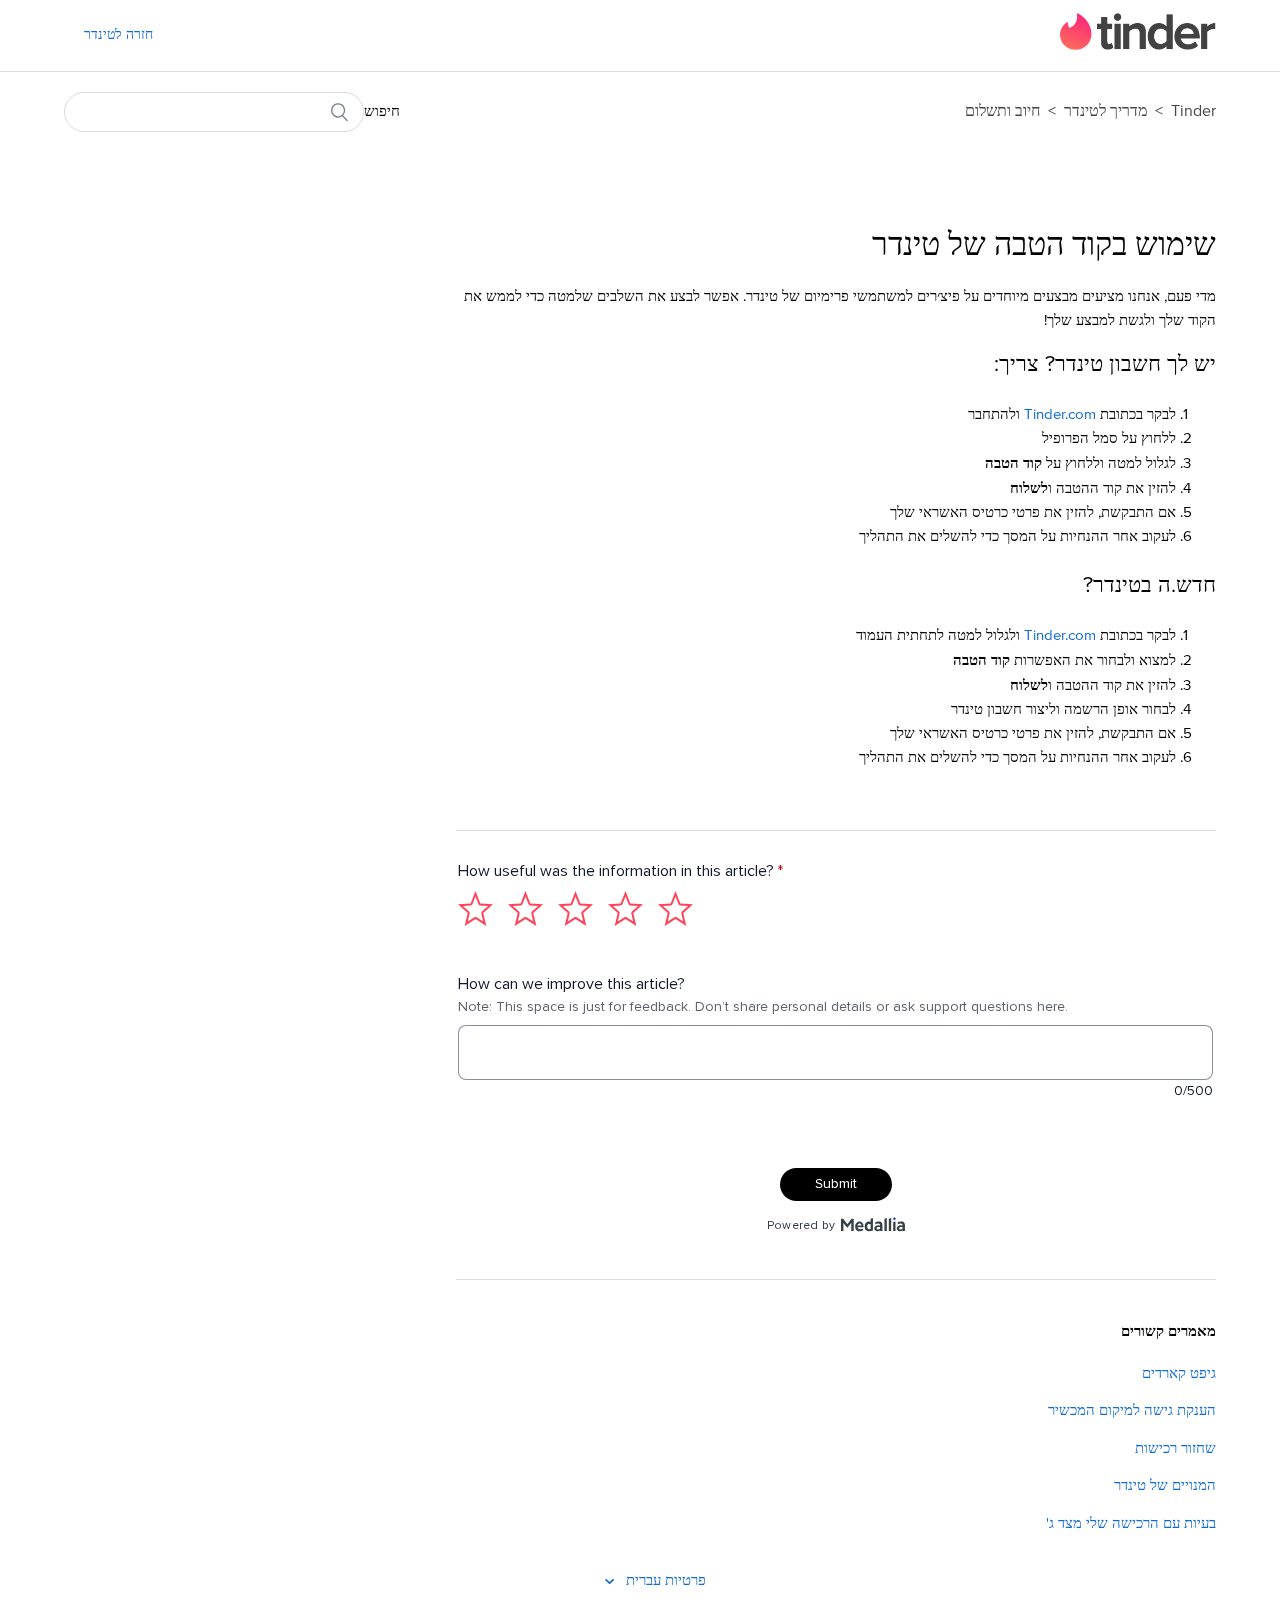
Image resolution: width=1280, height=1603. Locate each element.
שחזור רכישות (1175, 1448)
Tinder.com (1060, 414)
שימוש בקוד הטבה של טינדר (1044, 246)
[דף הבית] (1138, 45)
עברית (641, 1580)
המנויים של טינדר (1165, 1485)
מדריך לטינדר (1103, 111)
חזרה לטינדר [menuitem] (118, 35)
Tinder (1193, 111)
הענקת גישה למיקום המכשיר (1132, 1410)
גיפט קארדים (1179, 1373)
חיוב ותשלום (1002, 111)
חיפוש (382, 111)
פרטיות (685, 1580)
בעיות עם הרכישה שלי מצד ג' (1131, 1523)
